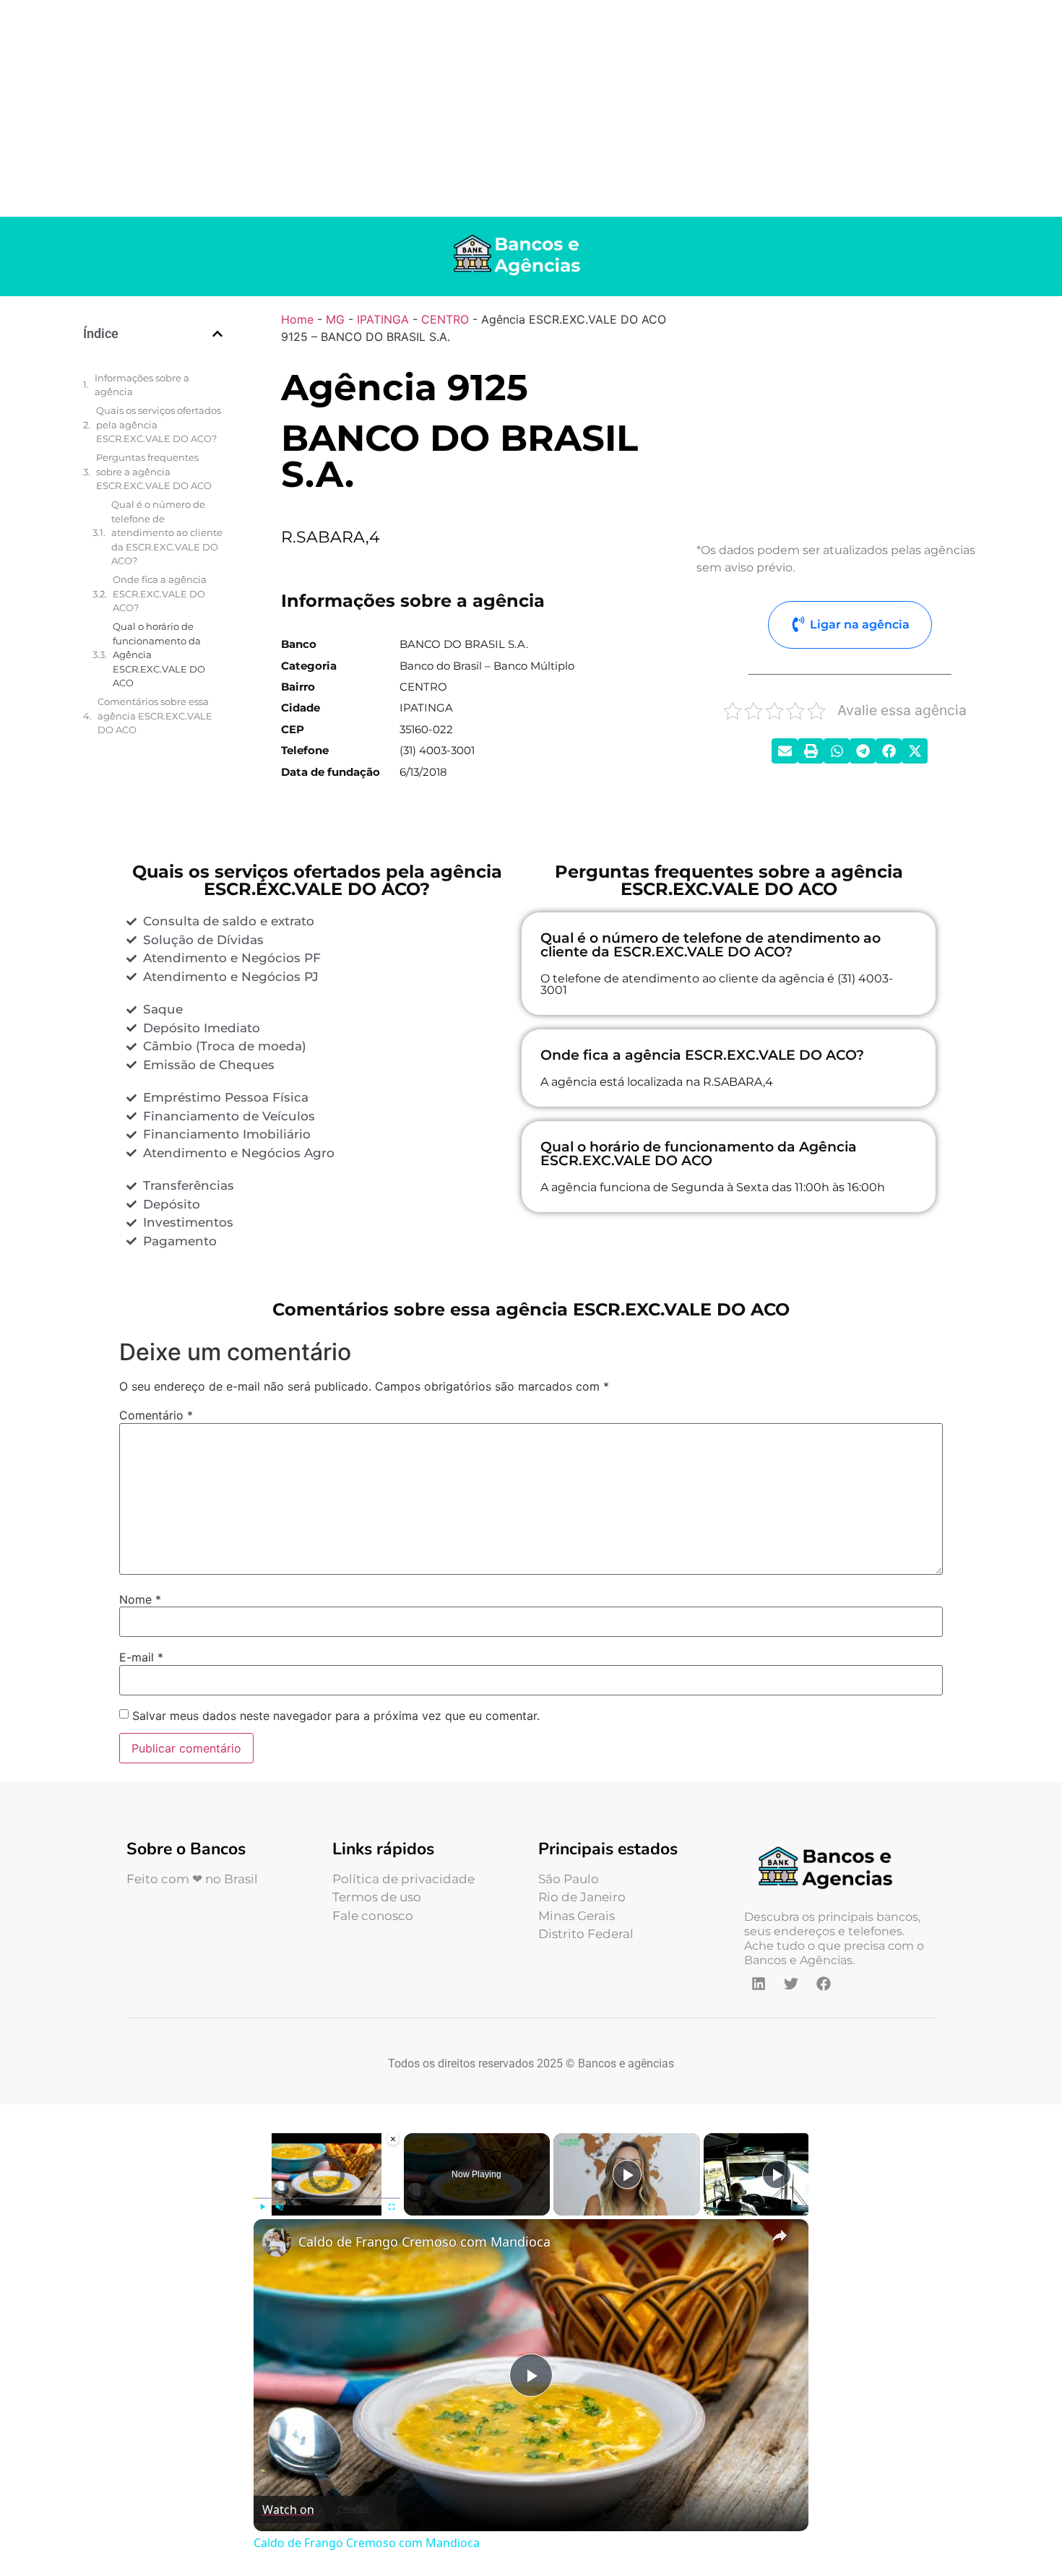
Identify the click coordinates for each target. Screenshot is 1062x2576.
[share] (780, 2235)
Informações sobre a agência (142, 385)
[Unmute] (280, 2207)
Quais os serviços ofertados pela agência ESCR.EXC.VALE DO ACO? (159, 424)
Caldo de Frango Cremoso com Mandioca (424, 2242)
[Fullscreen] (392, 2207)
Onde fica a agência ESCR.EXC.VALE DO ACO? (160, 593)
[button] (217, 334)
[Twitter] (791, 1984)
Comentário (156, 1415)
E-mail (141, 1657)
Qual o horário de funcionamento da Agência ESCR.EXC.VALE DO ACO (159, 654)
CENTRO (445, 319)
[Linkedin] (759, 1984)
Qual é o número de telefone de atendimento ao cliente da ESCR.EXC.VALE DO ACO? (167, 532)
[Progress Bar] (327, 2197)
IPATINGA (383, 319)
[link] (277, 2242)
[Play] (262, 2207)
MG (335, 319)
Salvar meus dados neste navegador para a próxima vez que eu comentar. (336, 1716)
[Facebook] (824, 1984)
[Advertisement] (531, 108)
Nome (140, 1599)
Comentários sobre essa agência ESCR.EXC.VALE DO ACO (155, 716)
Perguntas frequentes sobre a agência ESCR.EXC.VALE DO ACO (154, 471)
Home (297, 319)
